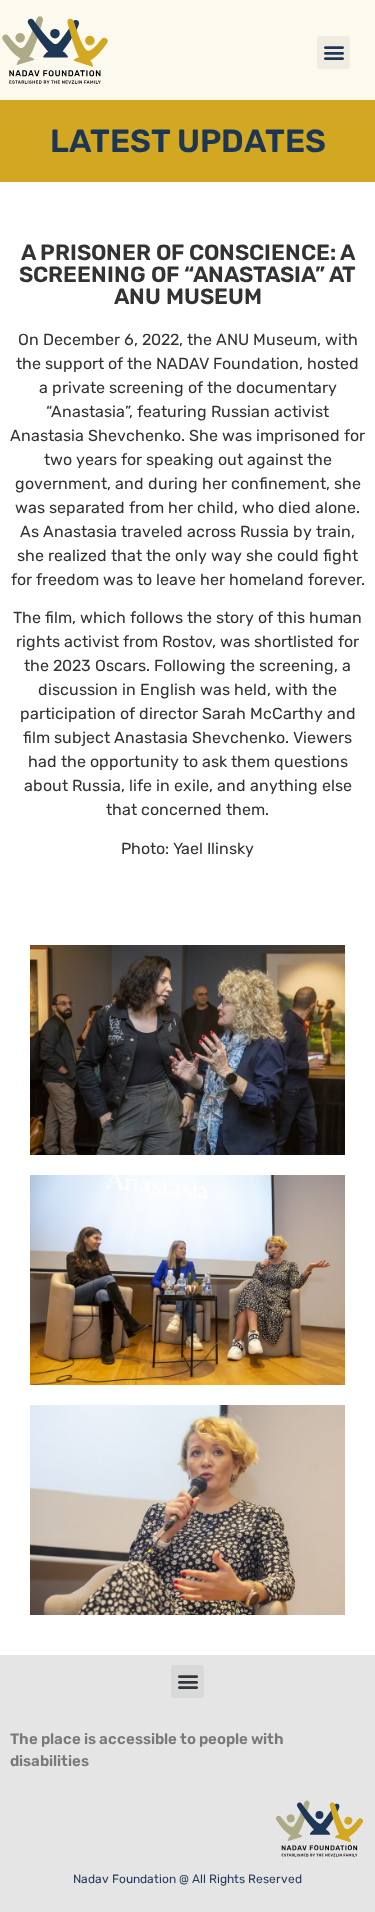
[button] (333, 52)
